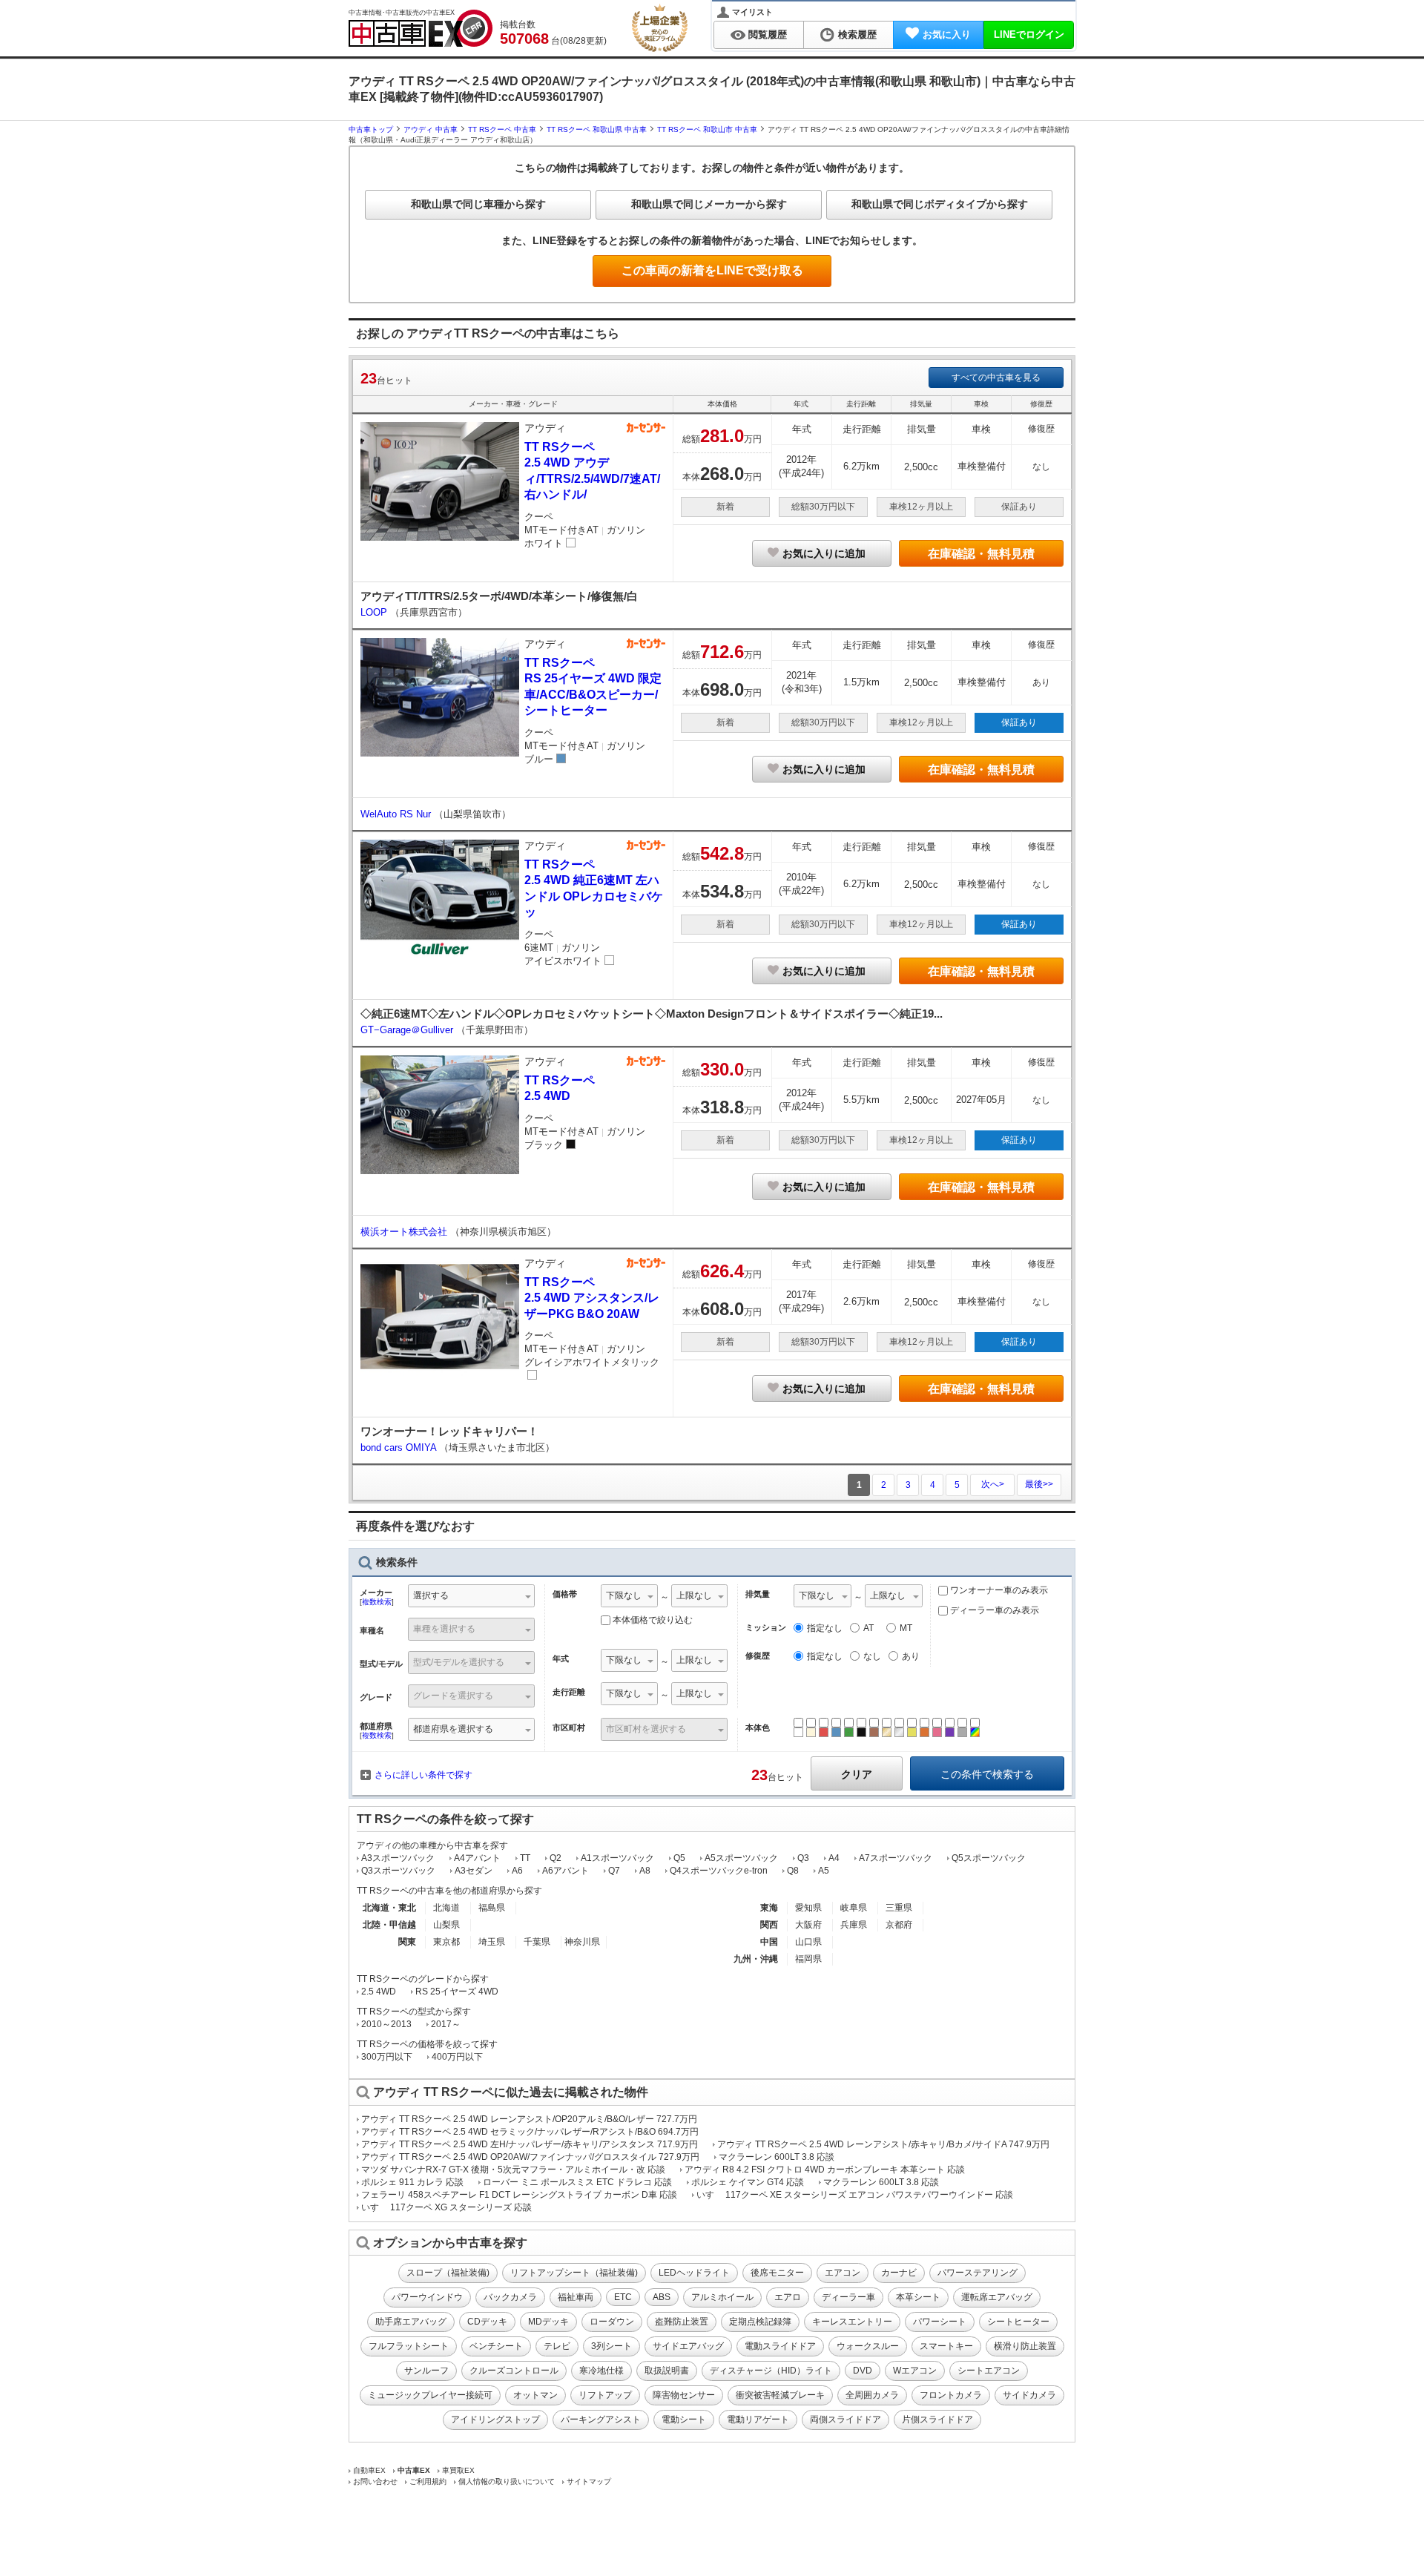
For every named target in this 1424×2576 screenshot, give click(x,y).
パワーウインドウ (427, 2297)
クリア (857, 1774)
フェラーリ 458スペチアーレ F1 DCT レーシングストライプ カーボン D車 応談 (519, 2195)
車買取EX (458, 2470)
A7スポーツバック (896, 1858)
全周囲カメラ (872, 2395)
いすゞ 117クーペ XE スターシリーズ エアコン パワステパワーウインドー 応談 (855, 2195)
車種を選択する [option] (444, 1629)
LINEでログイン (1029, 34)
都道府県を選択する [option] (453, 1729)
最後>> (1039, 1484)
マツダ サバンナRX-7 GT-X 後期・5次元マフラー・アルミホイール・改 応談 (513, 2170)
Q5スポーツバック (989, 1858)
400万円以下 (457, 2057)
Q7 (614, 1871)
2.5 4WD (379, 1992)
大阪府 (808, 1925)
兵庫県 (854, 1925)
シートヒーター (1018, 2322)
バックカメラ (510, 2297)
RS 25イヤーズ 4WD (457, 1992)
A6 (517, 1871)
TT (525, 1858)
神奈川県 (582, 1942)
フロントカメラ (951, 2395)
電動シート (684, 2419)
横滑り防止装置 (1025, 2346)
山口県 (808, 1942)
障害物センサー (684, 2395)
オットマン (535, 2395)
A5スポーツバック (741, 1858)
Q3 (803, 1858)
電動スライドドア (780, 2346)
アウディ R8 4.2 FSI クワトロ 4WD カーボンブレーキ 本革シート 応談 (825, 2170)
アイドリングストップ (495, 2419)
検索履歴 (857, 34)
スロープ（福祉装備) (448, 2273)
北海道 (446, 1908)
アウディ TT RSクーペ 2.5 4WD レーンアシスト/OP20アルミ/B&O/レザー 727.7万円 (529, 2119)
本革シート (918, 2297)
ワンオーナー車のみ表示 (998, 1590)
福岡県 (808, 1959)
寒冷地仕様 (601, 2371)
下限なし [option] (624, 1595)
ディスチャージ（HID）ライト (771, 2371)
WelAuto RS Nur (397, 814)
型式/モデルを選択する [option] (459, 1662)
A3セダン (474, 1871)
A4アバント (477, 1858)
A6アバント (566, 1871)
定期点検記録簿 (760, 2322)
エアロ (788, 2297)
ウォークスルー (868, 2346)
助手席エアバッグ (411, 2322)
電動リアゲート (758, 2419)
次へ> (993, 1484)
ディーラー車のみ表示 (993, 1610)
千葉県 (537, 1942)
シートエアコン (989, 2371)
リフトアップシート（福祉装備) (574, 2273)
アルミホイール (722, 2297)
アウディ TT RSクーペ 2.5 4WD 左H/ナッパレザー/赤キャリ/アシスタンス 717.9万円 (530, 2144)
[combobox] (471, 1597)
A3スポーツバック (398, 1858)
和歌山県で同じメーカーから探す (709, 204)
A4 (834, 1858)
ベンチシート (496, 2346)
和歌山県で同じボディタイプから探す (940, 204)
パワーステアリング (978, 2273)
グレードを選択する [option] (453, 1696)
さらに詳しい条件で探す (423, 1775)
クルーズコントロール (514, 2371)
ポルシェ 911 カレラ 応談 (412, 2182)
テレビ (557, 2346)
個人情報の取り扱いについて (507, 2481)
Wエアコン (915, 2371)
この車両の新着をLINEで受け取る (712, 270)
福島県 (492, 1908)
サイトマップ (589, 2481)
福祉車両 (576, 2297)
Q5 (679, 1858)
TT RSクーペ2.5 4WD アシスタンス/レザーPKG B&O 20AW (592, 1298)
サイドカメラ (1029, 2395)
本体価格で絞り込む (653, 1620)
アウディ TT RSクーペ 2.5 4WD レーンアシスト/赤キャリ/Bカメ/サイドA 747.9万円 (883, 2144)
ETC (623, 2297)
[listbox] (629, 1597)
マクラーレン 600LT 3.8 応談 (777, 2157)
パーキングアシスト (601, 2419)
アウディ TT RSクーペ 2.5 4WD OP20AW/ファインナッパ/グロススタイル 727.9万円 (530, 2157)
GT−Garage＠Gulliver (408, 1030)
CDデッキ (487, 2322)
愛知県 (808, 1908)
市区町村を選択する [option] (646, 1729)
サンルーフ (426, 2371)
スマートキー (946, 2346)
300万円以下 (387, 2057)
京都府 (899, 1925)
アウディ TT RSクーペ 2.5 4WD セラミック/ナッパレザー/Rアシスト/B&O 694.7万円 (530, 2132)
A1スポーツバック (617, 1858)
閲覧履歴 (768, 34)
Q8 (793, 1871)
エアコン (843, 2273)
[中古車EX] (421, 28)
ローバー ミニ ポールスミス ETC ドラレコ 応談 (577, 2182)
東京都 (446, 1942)
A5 (824, 1871)
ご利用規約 (428, 2481)
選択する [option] (431, 1595)
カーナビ (899, 2273)
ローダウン (612, 2322)
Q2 (556, 1858)
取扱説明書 (667, 2371)
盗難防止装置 (682, 2322)
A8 (645, 1871)
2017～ (446, 2024)
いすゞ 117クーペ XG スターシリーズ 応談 (446, 2207)
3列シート (612, 2346)
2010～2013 (386, 2024)
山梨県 (446, 1925)
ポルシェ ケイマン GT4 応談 (748, 2182)
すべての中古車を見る (996, 378)
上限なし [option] (694, 1595)
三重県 (899, 1908)
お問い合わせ (375, 2481)
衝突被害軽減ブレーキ (780, 2395)
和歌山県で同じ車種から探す (478, 204)
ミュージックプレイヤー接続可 (430, 2395)
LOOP (375, 612)
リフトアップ (605, 2395)
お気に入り (947, 34)
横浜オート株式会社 (405, 1232)
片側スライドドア (937, 2419)
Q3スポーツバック (398, 1871)
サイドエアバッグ (688, 2346)
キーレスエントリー (852, 2322)
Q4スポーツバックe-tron (719, 1871)
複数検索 (377, 1602)
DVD (863, 2371)
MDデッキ (548, 2322)
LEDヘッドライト (694, 2273)
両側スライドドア (845, 2419)
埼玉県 (492, 1942)
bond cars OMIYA (400, 1447)
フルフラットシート (409, 2346)
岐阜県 (854, 1908)
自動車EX (369, 2470)
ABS (662, 2297)
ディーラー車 (848, 2297)
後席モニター (777, 2273)
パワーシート (940, 2322)
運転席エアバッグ (997, 2297)
